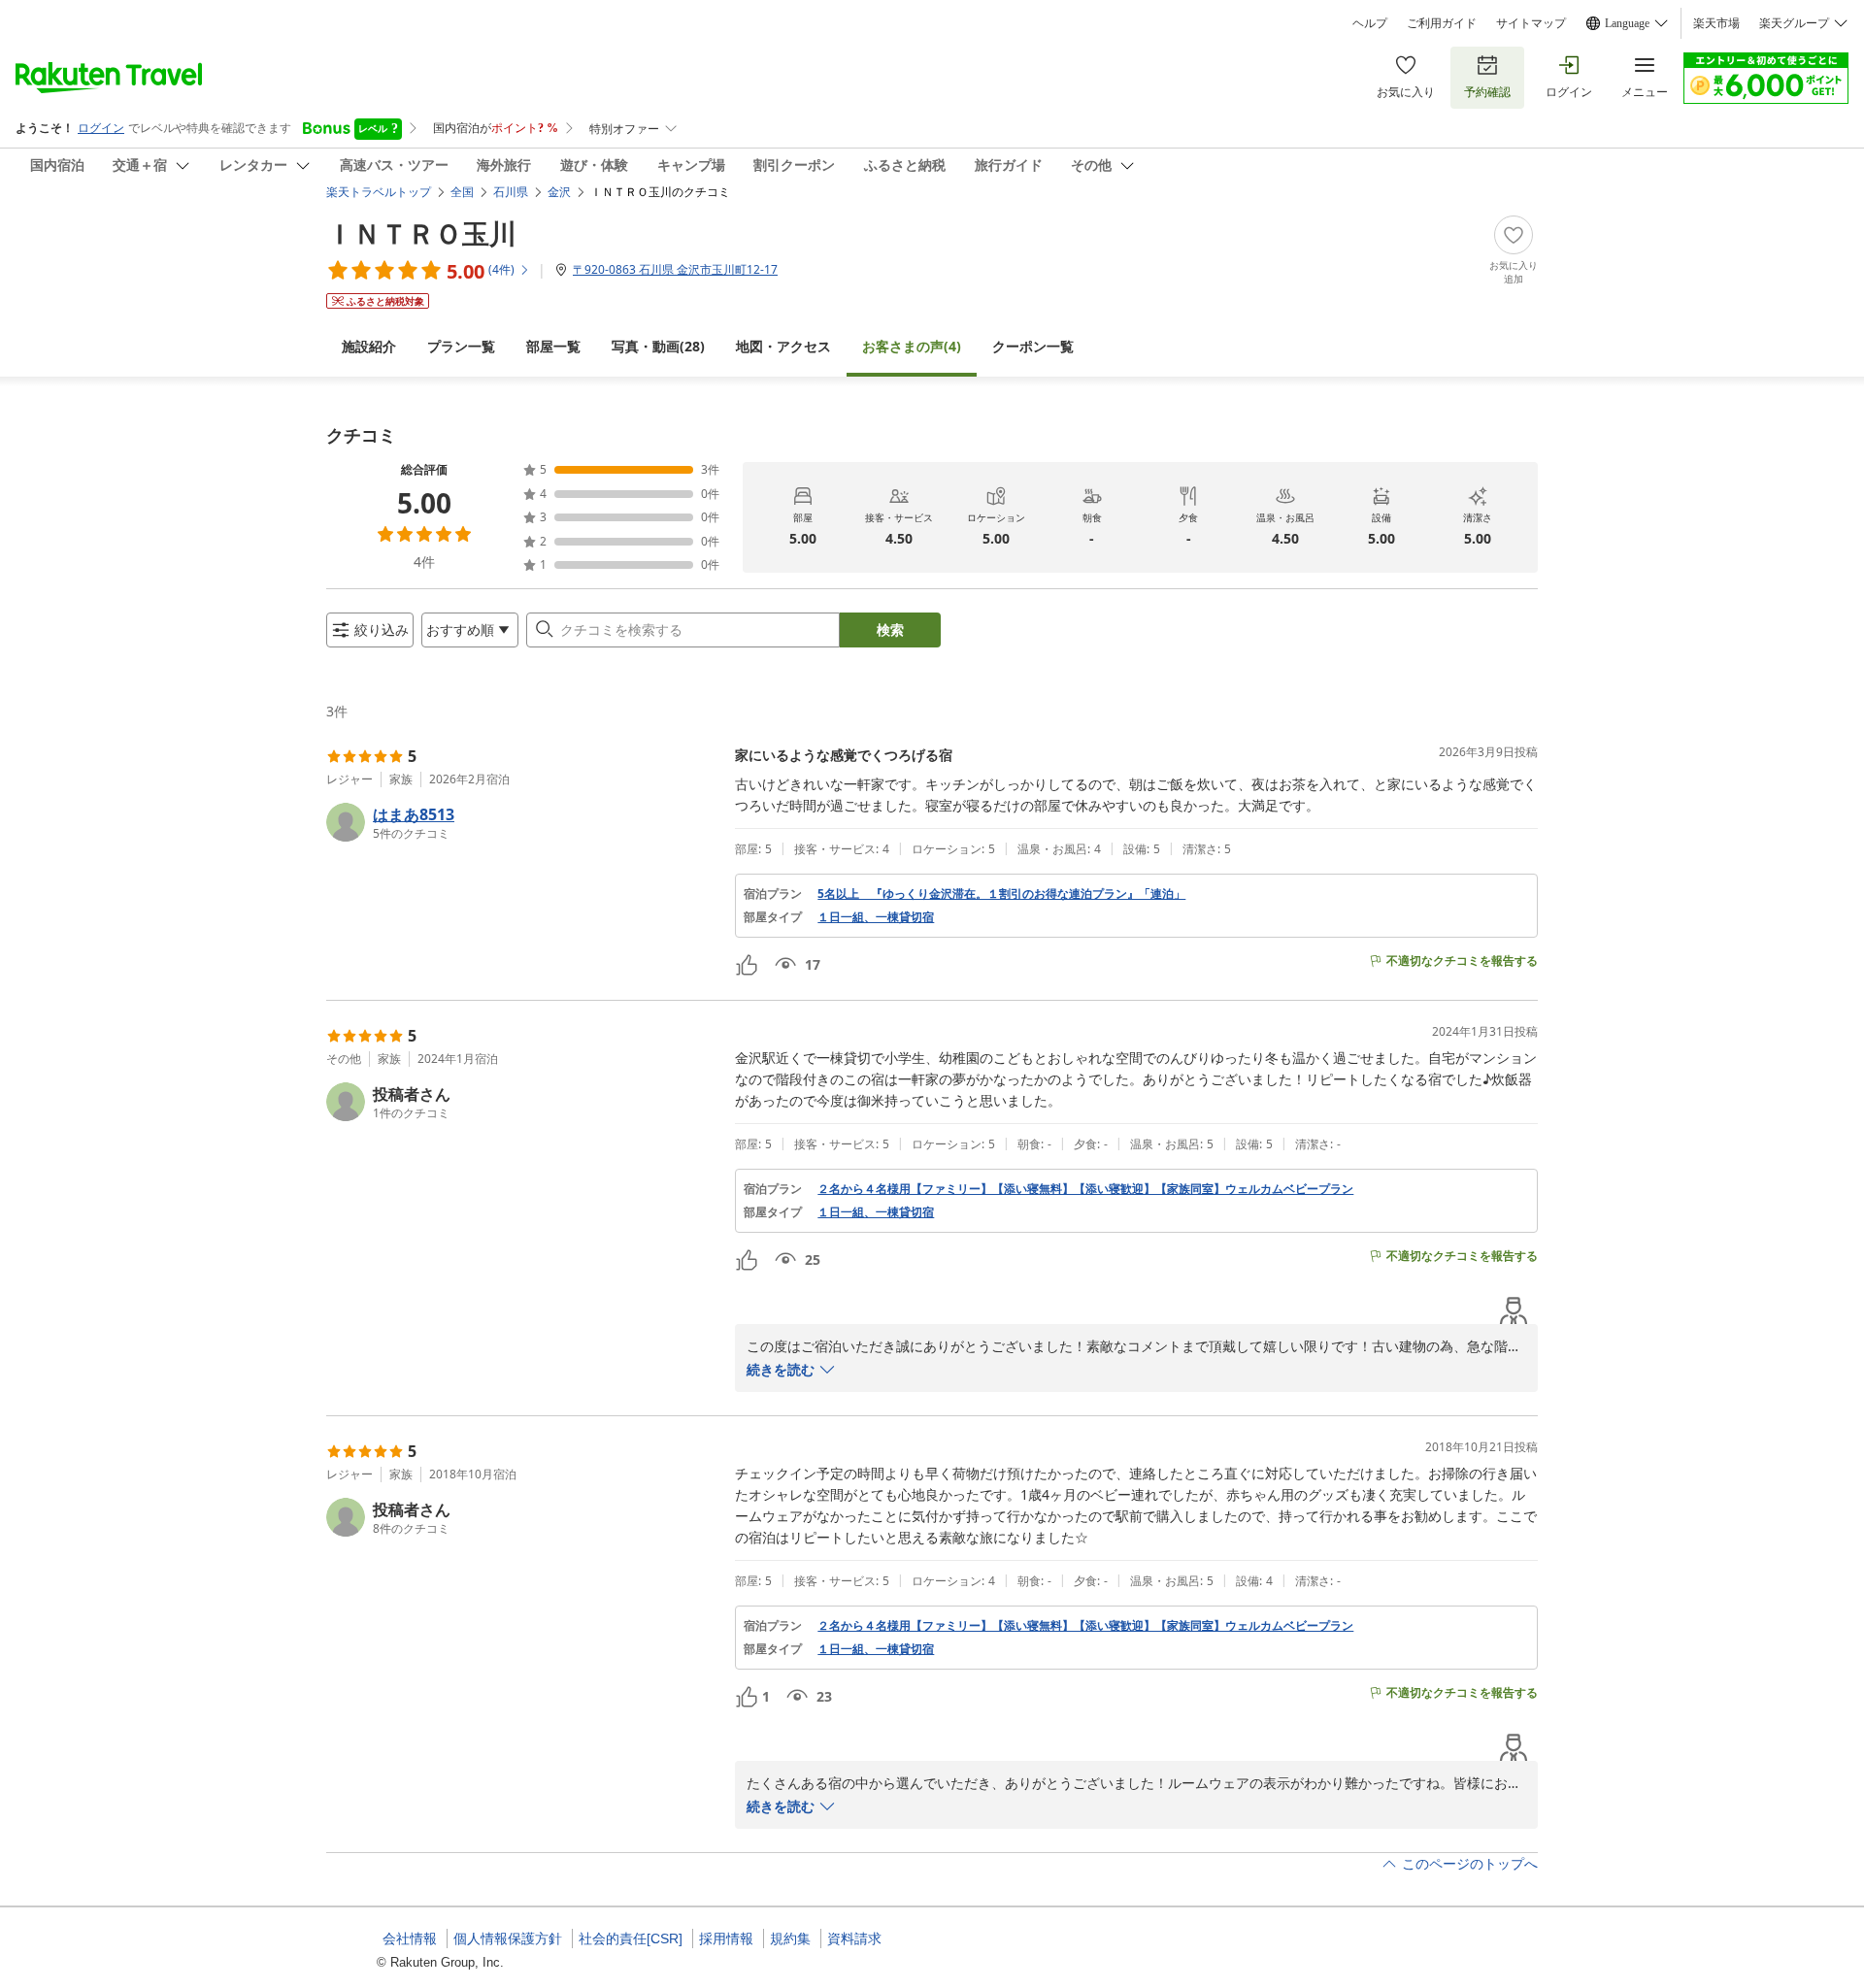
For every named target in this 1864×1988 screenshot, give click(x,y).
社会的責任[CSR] (631, 1938)
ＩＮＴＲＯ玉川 (421, 233)
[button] (523, 822)
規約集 (790, 1938)
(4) (912, 346)
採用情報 (726, 1938)
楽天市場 (1716, 23)
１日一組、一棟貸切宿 (876, 917)
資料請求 (854, 1938)
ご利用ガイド (1442, 23)
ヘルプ (1370, 23)
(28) (658, 346)
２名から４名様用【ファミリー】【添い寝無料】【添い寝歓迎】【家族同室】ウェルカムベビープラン (1085, 1189)
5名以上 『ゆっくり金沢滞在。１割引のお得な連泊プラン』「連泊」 (1001, 894)
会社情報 (410, 1938)
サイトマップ (1531, 23)
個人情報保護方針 (508, 1938)
